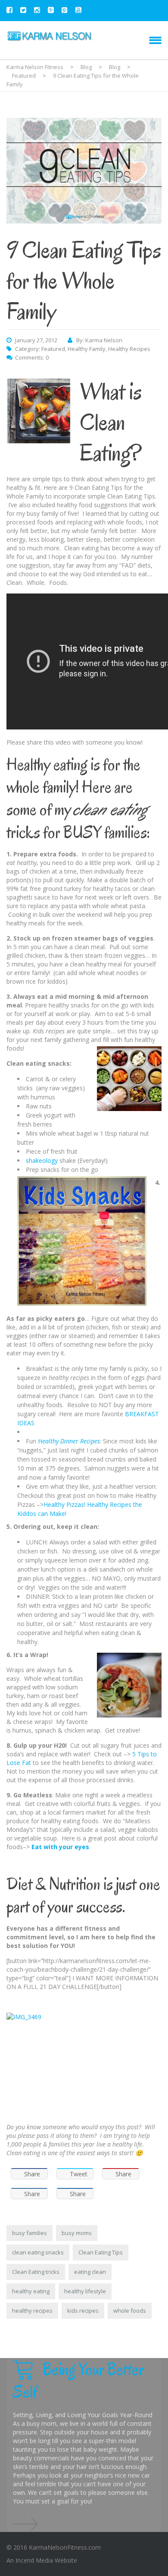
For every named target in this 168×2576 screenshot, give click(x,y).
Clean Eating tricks (36, 2272)
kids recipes (83, 2311)
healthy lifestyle (85, 2291)
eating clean (90, 2272)
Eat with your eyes (60, 1847)
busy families (30, 2233)
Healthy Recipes (129, 349)
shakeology (42, 1160)
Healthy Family (87, 349)
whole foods (130, 2311)
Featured (53, 349)
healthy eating (31, 2291)
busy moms (77, 2233)
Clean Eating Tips (101, 2252)
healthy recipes (32, 2311)
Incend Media (34, 2560)
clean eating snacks (38, 2252)
